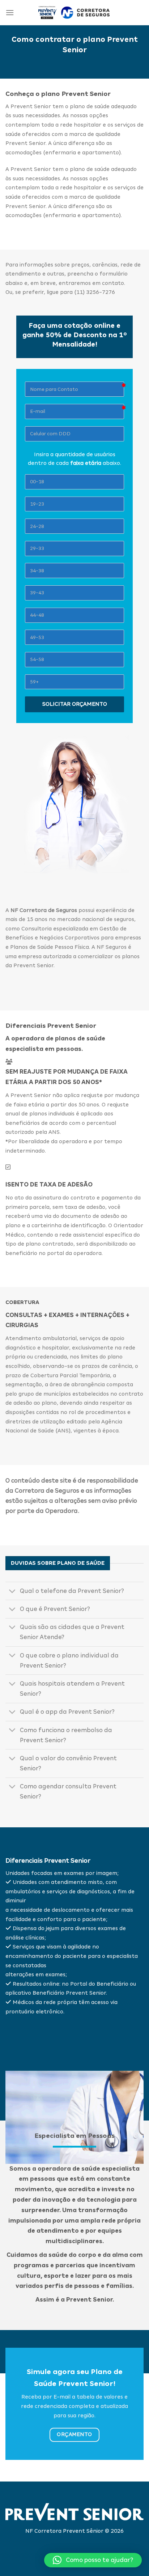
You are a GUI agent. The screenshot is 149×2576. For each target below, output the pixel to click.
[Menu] (10, 12)
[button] (93, 2560)
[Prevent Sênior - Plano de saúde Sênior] (74, 13)
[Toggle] (12, 1592)
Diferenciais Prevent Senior (48, 1861)
